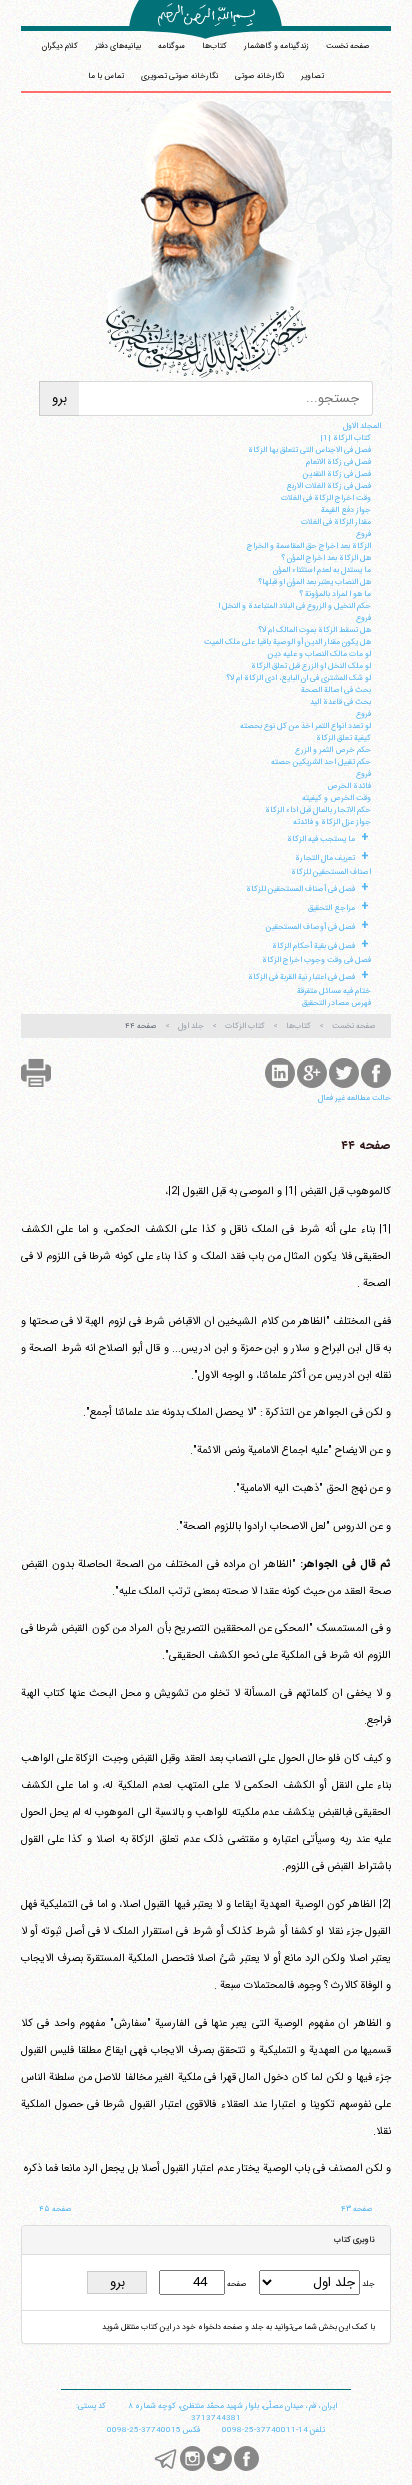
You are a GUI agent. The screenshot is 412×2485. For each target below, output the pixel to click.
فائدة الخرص (349, 786)
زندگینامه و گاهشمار (276, 46)
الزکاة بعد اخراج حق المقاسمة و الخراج (309, 546)
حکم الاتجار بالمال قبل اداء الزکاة (318, 810)
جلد (367, 2284)
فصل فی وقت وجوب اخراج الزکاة (316, 960)
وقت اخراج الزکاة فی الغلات (326, 498)
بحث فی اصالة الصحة (336, 690)
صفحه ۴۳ (357, 2209)
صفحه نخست (348, 46)
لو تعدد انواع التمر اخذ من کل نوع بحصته (305, 726)
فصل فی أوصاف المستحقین (310, 927)
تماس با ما (106, 76)
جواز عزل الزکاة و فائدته (332, 822)
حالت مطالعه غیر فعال (354, 1098)
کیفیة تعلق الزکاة (343, 738)
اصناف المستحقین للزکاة (331, 872)
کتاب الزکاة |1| (345, 438)
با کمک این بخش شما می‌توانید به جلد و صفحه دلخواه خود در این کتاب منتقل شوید (238, 2327)
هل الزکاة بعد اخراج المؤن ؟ (326, 558)
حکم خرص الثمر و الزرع (333, 750)
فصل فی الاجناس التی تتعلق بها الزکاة (309, 450)
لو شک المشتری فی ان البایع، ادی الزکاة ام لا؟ (298, 678)
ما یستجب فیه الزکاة (321, 839)
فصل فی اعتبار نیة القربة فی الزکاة (301, 977)
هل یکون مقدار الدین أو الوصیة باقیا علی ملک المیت (287, 642)
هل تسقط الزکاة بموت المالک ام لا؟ (314, 630)
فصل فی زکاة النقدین (337, 474)
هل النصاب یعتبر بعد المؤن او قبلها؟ (314, 582)
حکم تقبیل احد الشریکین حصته (321, 762)
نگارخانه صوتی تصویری (179, 76)
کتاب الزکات (245, 1026)
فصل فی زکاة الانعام (338, 462)
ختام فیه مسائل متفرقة (334, 991)
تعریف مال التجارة (325, 858)
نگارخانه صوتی (259, 76)
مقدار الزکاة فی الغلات (336, 522)
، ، (232, 2406)
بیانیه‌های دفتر (118, 46)
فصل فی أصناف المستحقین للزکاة (300, 889)
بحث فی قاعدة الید (340, 702)
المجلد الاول (362, 426)
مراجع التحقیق (331, 908)
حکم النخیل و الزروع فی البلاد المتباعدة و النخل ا (294, 606)
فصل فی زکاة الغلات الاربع (328, 486)
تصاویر (312, 76)
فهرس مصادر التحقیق (336, 1003)
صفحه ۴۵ (55, 2209)
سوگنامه (171, 46)
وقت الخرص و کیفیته (336, 798)
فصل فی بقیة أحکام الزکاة (313, 946)
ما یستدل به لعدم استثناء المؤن (322, 570)
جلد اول (191, 1026)
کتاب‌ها (214, 46)
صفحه (236, 2284)
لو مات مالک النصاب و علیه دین (319, 654)
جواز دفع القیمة (346, 510)
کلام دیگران (60, 46)
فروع (363, 534)
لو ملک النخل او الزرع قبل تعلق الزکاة (311, 666)
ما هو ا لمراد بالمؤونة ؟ (335, 594)
